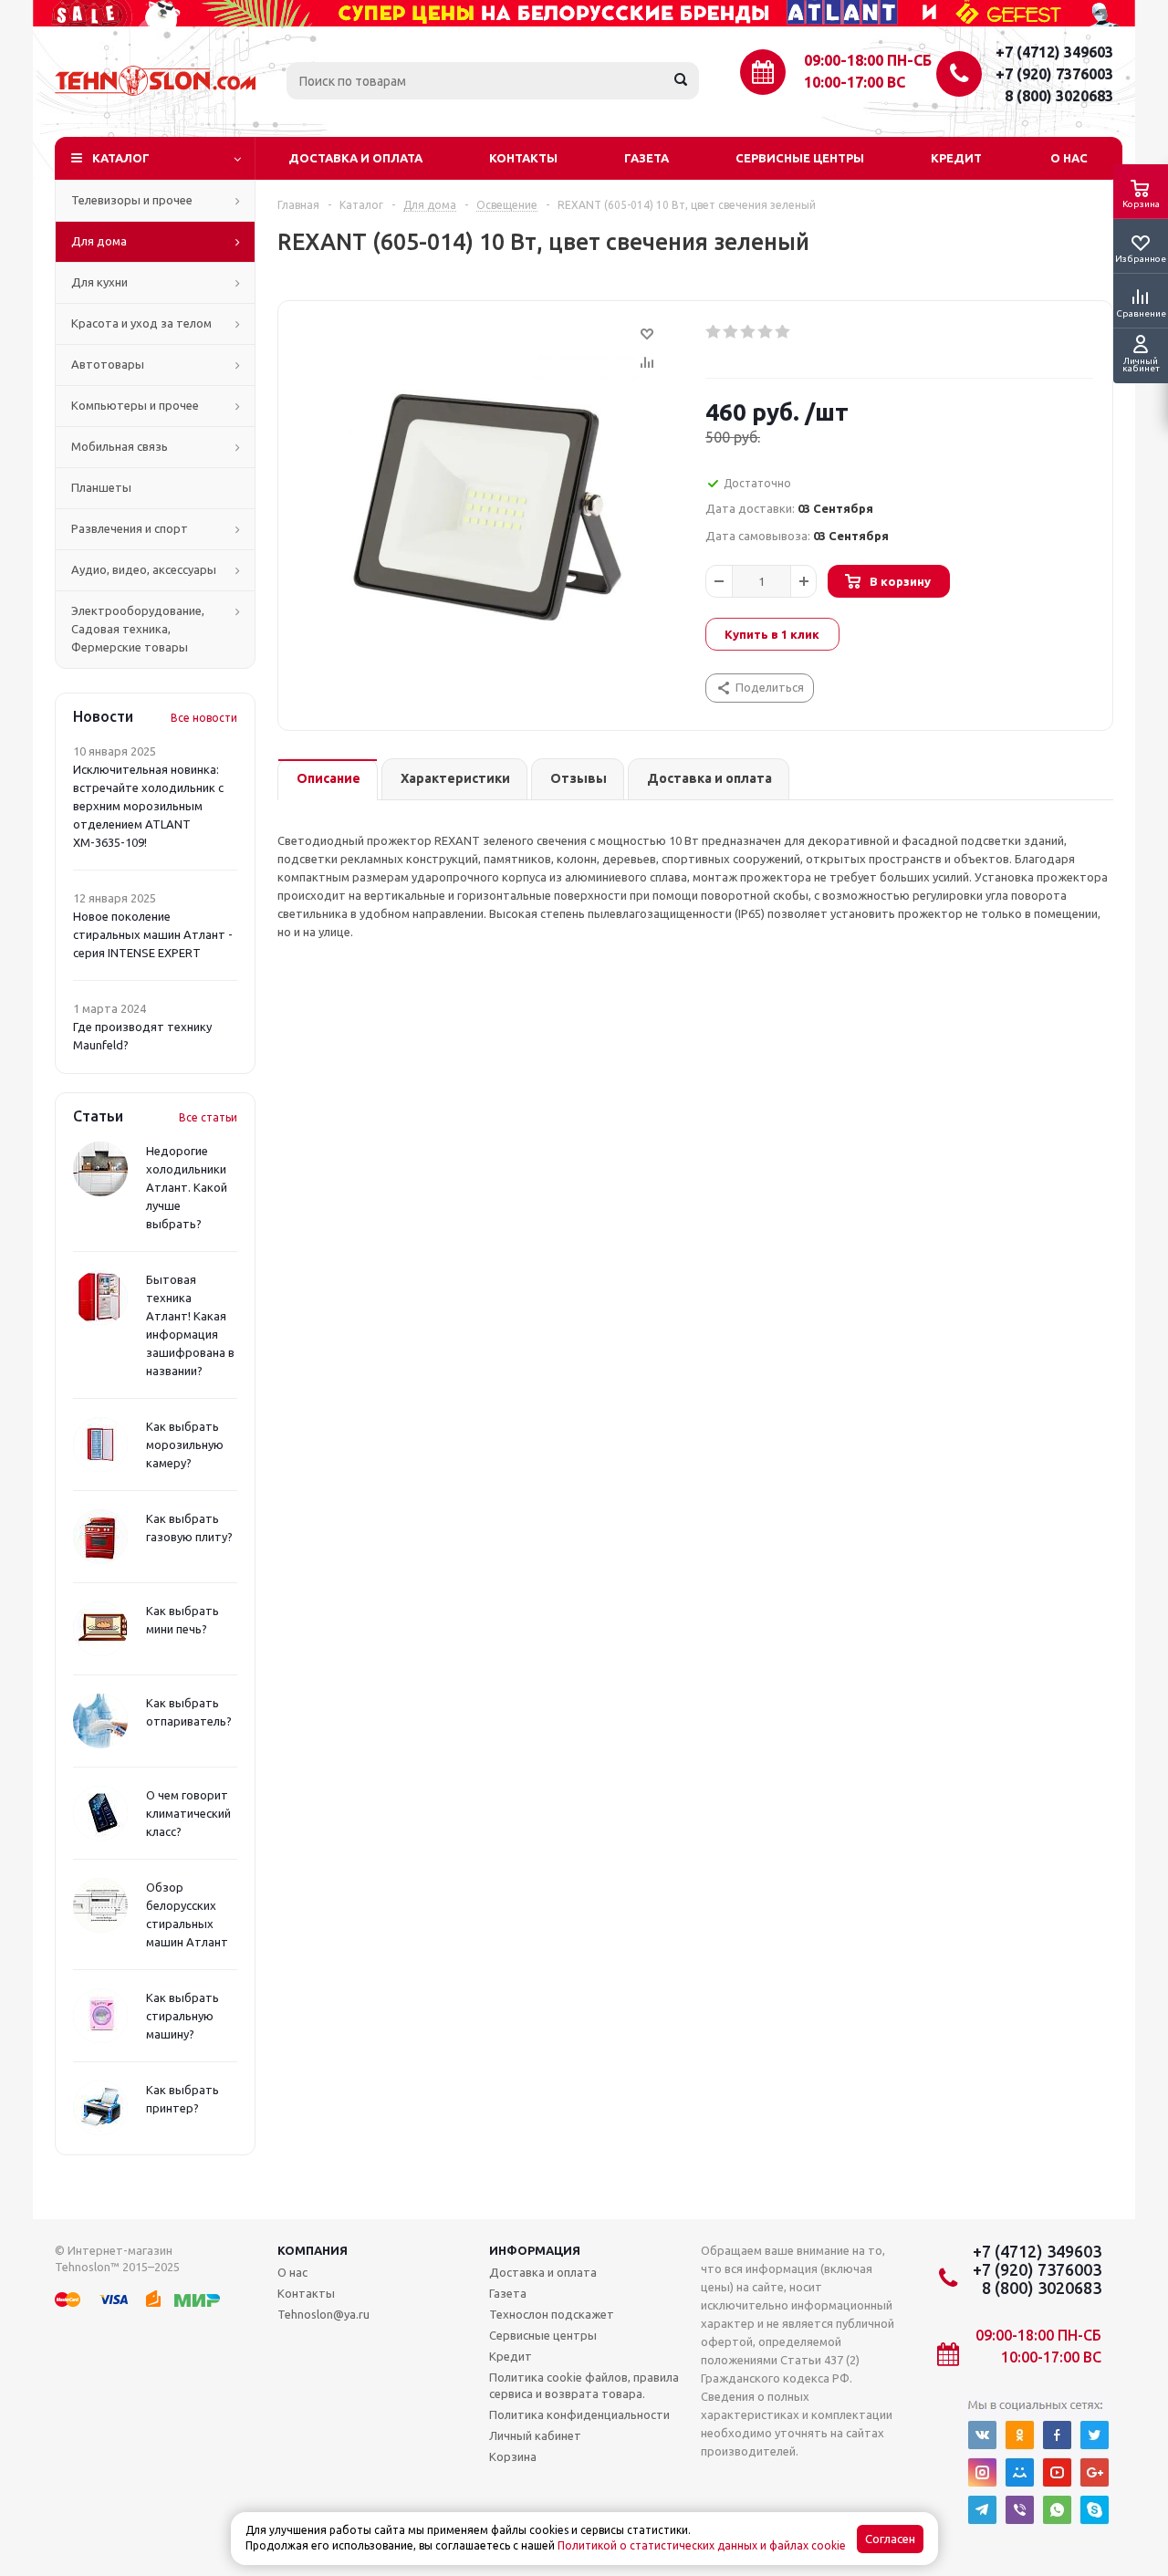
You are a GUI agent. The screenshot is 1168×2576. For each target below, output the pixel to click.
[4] (766, 332)
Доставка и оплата (355, 158)
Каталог (121, 158)
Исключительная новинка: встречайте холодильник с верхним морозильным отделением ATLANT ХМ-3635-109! (148, 806)
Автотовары (108, 364)
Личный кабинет (535, 2435)
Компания (313, 2250)
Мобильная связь (120, 446)
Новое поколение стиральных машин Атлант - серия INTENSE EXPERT (153, 934)
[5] (783, 332)
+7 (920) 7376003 (1054, 74)
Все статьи (208, 1117)
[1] (714, 332)
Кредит (956, 158)
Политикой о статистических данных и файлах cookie (702, 2545)
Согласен (890, 2539)
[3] (749, 332)
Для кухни (99, 282)
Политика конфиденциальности (579, 2414)
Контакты (523, 158)
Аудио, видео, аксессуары (144, 569)
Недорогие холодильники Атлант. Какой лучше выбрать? (187, 1187)
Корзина (513, 2456)
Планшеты (101, 487)
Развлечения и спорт (130, 528)
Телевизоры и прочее (132, 200)
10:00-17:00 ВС (855, 82)
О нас (1069, 158)
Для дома (99, 241)
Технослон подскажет (552, 2314)
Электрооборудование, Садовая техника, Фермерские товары (138, 629)
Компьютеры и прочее (135, 405)
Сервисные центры (800, 158)
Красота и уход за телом (141, 323)
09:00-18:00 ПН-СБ (868, 60)
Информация (535, 2250)
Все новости (204, 718)
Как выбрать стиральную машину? (182, 2016)
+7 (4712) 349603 (1054, 52)
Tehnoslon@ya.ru (323, 2314)
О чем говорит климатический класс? (188, 1813)
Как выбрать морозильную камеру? (185, 1444)
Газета (647, 158)
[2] (731, 332)
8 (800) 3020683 (1059, 96)
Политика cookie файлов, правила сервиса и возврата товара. (584, 2385)
